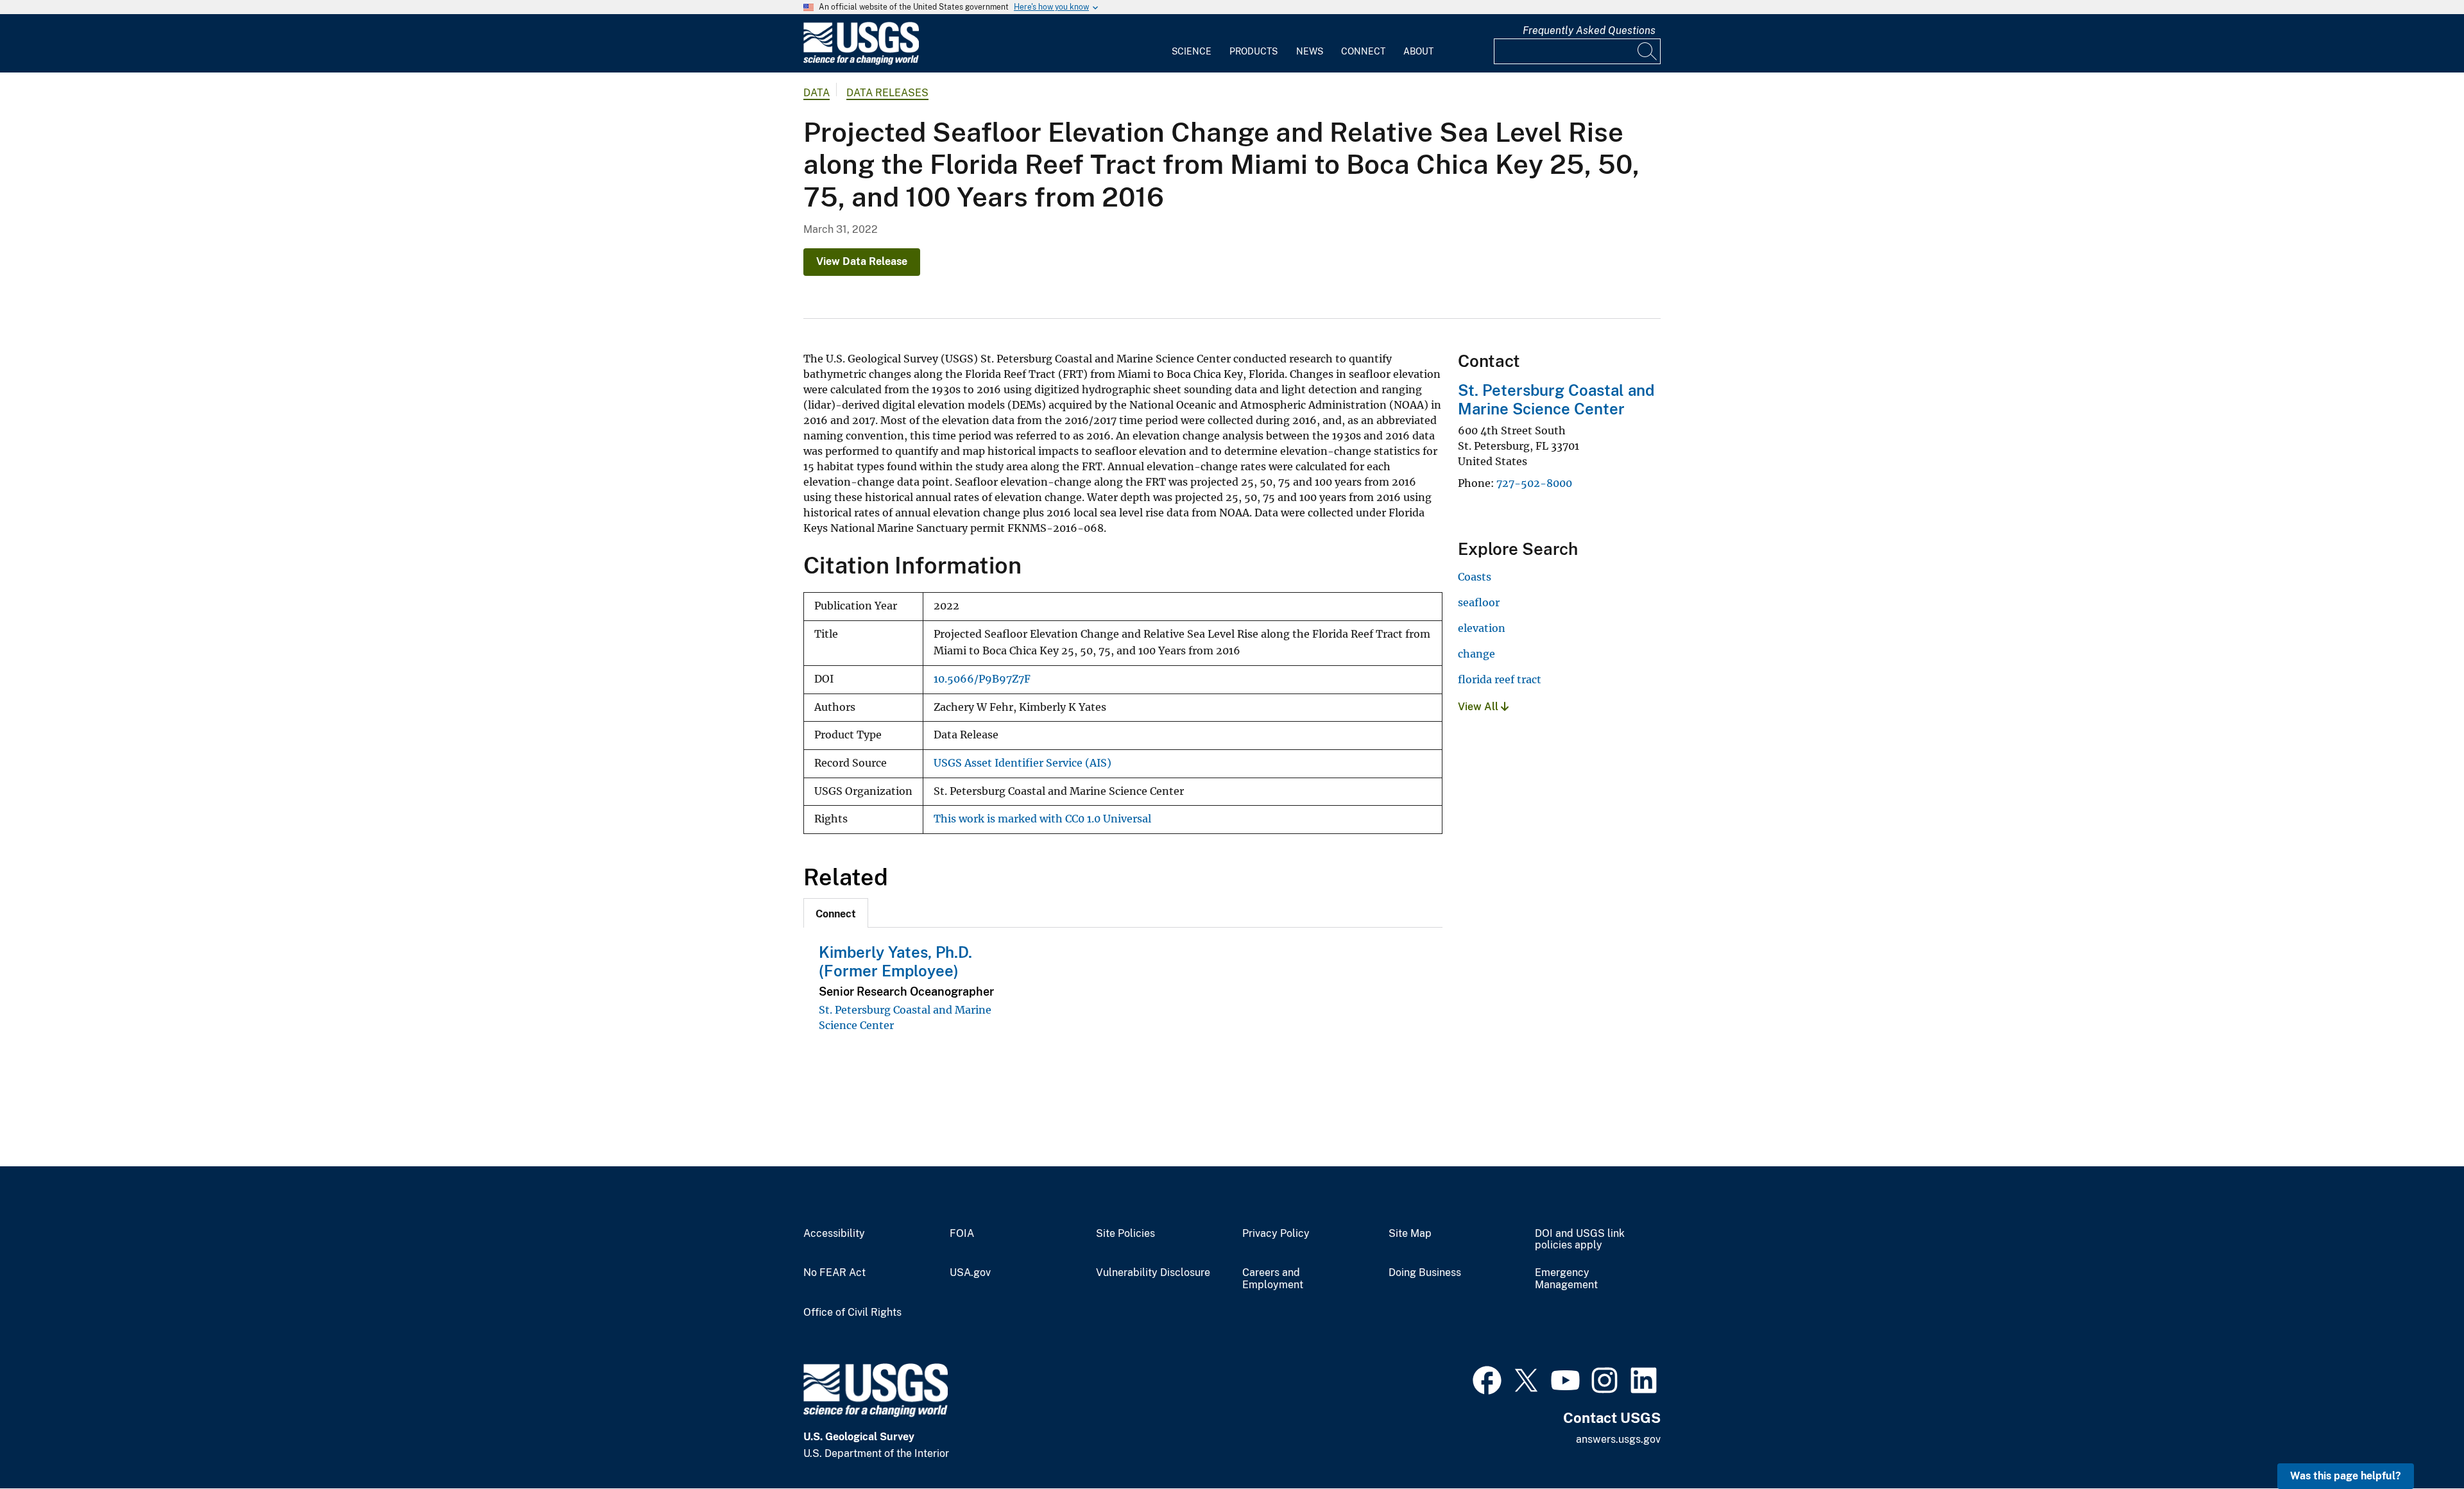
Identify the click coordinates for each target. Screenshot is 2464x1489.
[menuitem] (1192, 44)
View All (1479, 707)
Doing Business (1425, 1273)
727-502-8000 (1534, 483)
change (1476, 654)
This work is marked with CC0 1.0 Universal (1042, 819)
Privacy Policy (1276, 1234)
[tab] (836, 913)
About (1418, 51)
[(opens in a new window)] (1487, 1379)
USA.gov (970, 1273)
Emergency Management (1566, 1279)
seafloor (1479, 602)
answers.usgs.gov (1618, 1439)
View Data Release (862, 261)
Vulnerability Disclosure (1153, 1273)
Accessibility (834, 1234)
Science (1192, 51)
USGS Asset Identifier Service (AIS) (1022, 763)
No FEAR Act (834, 1273)
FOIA (962, 1234)
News (1310, 51)
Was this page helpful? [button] (2346, 1476)
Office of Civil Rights (852, 1313)
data (817, 93)
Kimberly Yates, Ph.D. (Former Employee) (895, 961)
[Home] (861, 62)
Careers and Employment (1273, 1279)
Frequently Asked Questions (1589, 30)
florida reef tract (1500, 679)
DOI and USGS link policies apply (1580, 1240)
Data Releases (887, 93)
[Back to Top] (2417, 1442)
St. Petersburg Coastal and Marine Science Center (1556, 399)
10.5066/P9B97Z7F (982, 679)
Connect (1363, 51)
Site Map (1410, 1234)
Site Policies (1125, 1234)
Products (1253, 51)
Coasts (1475, 577)
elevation (1482, 628)
